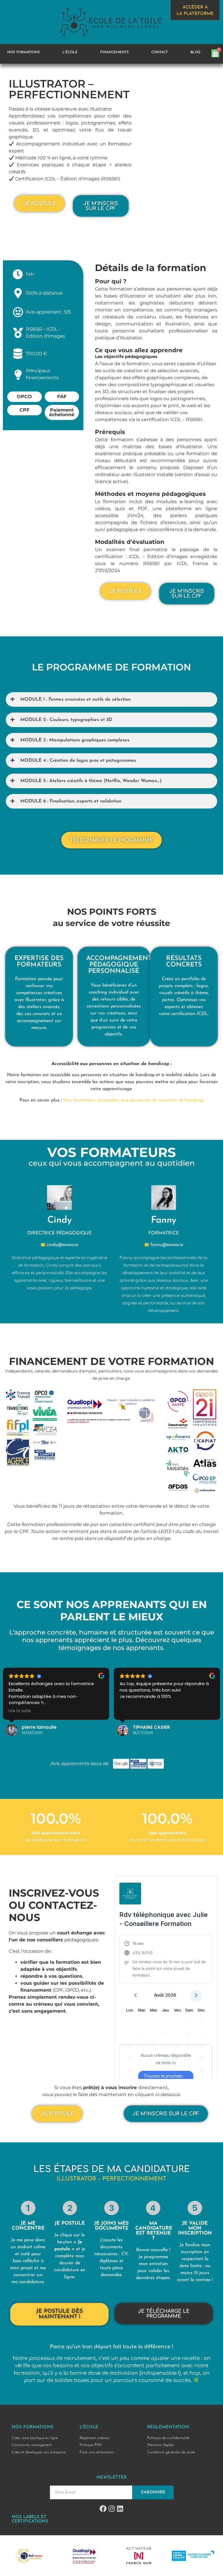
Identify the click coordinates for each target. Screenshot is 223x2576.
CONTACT (160, 52)
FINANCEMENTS (114, 52)
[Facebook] (103, 2509)
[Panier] (215, 53)
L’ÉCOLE (70, 52)
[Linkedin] (120, 2509)
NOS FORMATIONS (24, 52)
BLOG (195, 52)
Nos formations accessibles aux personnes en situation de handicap (133, 1100)
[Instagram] (111, 2509)
